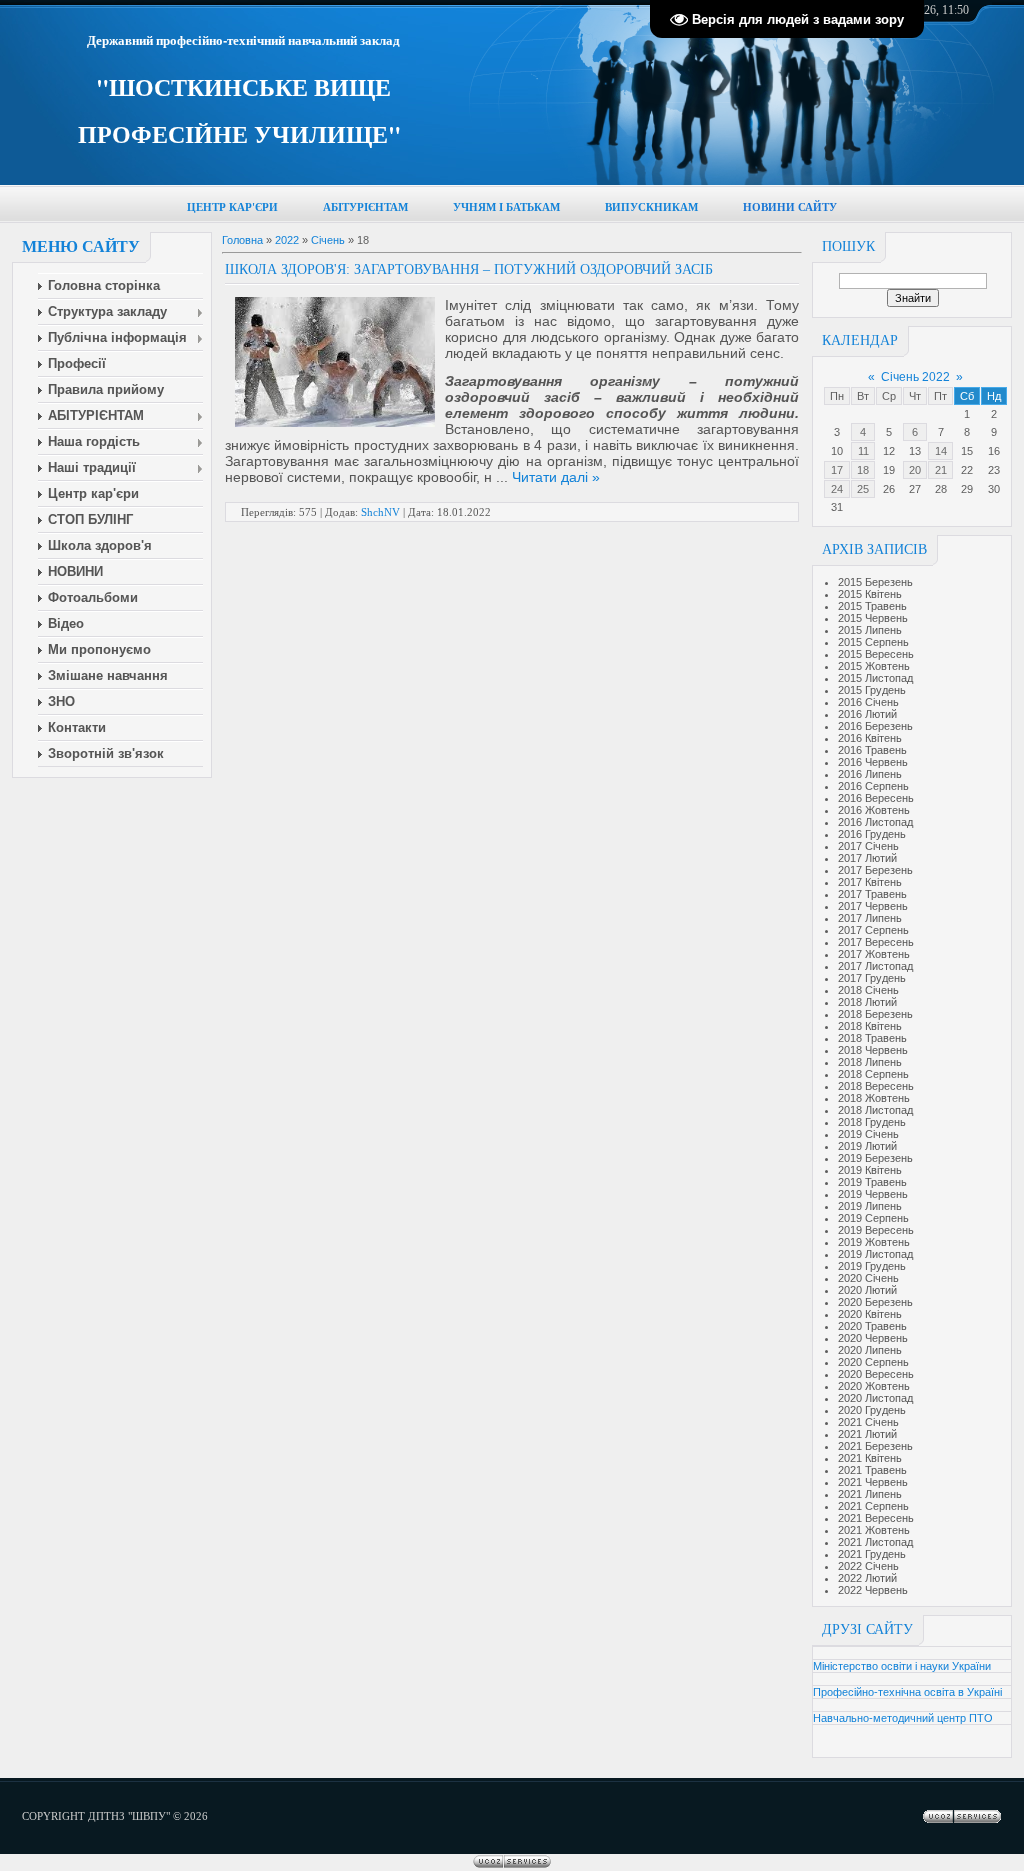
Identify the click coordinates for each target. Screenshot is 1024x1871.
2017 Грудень (872, 978)
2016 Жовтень (874, 810)
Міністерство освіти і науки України (902, 1666)
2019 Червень (873, 1194)
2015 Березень (875, 582)
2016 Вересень (876, 798)
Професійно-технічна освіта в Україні (907, 1692)
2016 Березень (875, 726)
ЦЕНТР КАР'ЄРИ (232, 207)
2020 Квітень (870, 1314)
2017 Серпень (873, 930)
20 (915, 470)
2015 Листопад (875, 678)
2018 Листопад (875, 1110)
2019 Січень (868, 1134)
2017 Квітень (870, 882)
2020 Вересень (876, 1374)
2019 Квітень (870, 1170)
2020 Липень (870, 1350)
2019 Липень (870, 1206)
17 (837, 470)
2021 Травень (872, 1470)
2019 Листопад (875, 1254)
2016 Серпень (873, 786)
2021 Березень (875, 1446)
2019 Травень (872, 1182)
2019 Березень (875, 1158)
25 (863, 489)
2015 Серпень (873, 642)
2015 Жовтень (874, 666)
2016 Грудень (872, 834)
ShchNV (380, 512)
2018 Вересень (876, 1086)
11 (863, 451)
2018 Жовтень (874, 1098)
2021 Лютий (867, 1434)
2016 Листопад (875, 822)
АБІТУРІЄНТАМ (365, 207)
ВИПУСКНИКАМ (651, 207)
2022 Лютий (867, 1578)
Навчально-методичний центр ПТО (903, 1718)
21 (941, 470)
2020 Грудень (872, 1410)
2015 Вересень (876, 654)
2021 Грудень (872, 1554)
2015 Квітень (870, 594)
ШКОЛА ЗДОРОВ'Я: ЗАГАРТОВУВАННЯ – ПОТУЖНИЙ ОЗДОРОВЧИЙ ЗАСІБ (469, 269)
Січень (328, 240)
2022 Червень (873, 1590)
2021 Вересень (876, 1518)
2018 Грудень (872, 1122)
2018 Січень (868, 990)
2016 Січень (868, 702)
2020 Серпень (873, 1362)
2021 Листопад (875, 1542)
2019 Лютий (867, 1146)
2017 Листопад (875, 966)
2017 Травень (872, 894)
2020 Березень (875, 1302)
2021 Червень (873, 1482)
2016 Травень (872, 750)
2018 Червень (873, 1050)
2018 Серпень (873, 1074)
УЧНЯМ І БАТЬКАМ (506, 207)
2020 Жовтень (874, 1386)
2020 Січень (868, 1278)
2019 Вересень (876, 1230)
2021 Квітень (870, 1458)
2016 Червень (873, 762)
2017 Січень (868, 846)
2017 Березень (875, 870)
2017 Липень (870, 918)
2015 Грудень (872, 690)
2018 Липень (870, 1062)
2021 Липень (870, 1494)
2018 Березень (875, 1014)
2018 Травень (872, 1038)
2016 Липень (870, 774)
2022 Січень (868, 1566)
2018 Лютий (867, 1002)
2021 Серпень (873, 1506)
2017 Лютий (867, 858)
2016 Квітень (870, 738)
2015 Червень (873, 618)
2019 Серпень (873, 1218)
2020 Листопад (875, 1398)
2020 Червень (873, 1338)
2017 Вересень (876, 942)
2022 (287, 240)
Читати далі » (556, 477)
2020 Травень (872, 1326)
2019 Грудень (872, 1266)
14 (941, 451)
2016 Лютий (867, 714)
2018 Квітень (870, 1026)
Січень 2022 (915, 377)
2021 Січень (868, 1422)
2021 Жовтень (874, 1530)
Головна (242, 240)
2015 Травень (872, 606)
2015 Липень (870, 630)
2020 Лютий (867, 1290)
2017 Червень (873, 906)
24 (837, 489)
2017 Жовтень (874, 954)
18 (863, 470)
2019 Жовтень (874, 1242)
